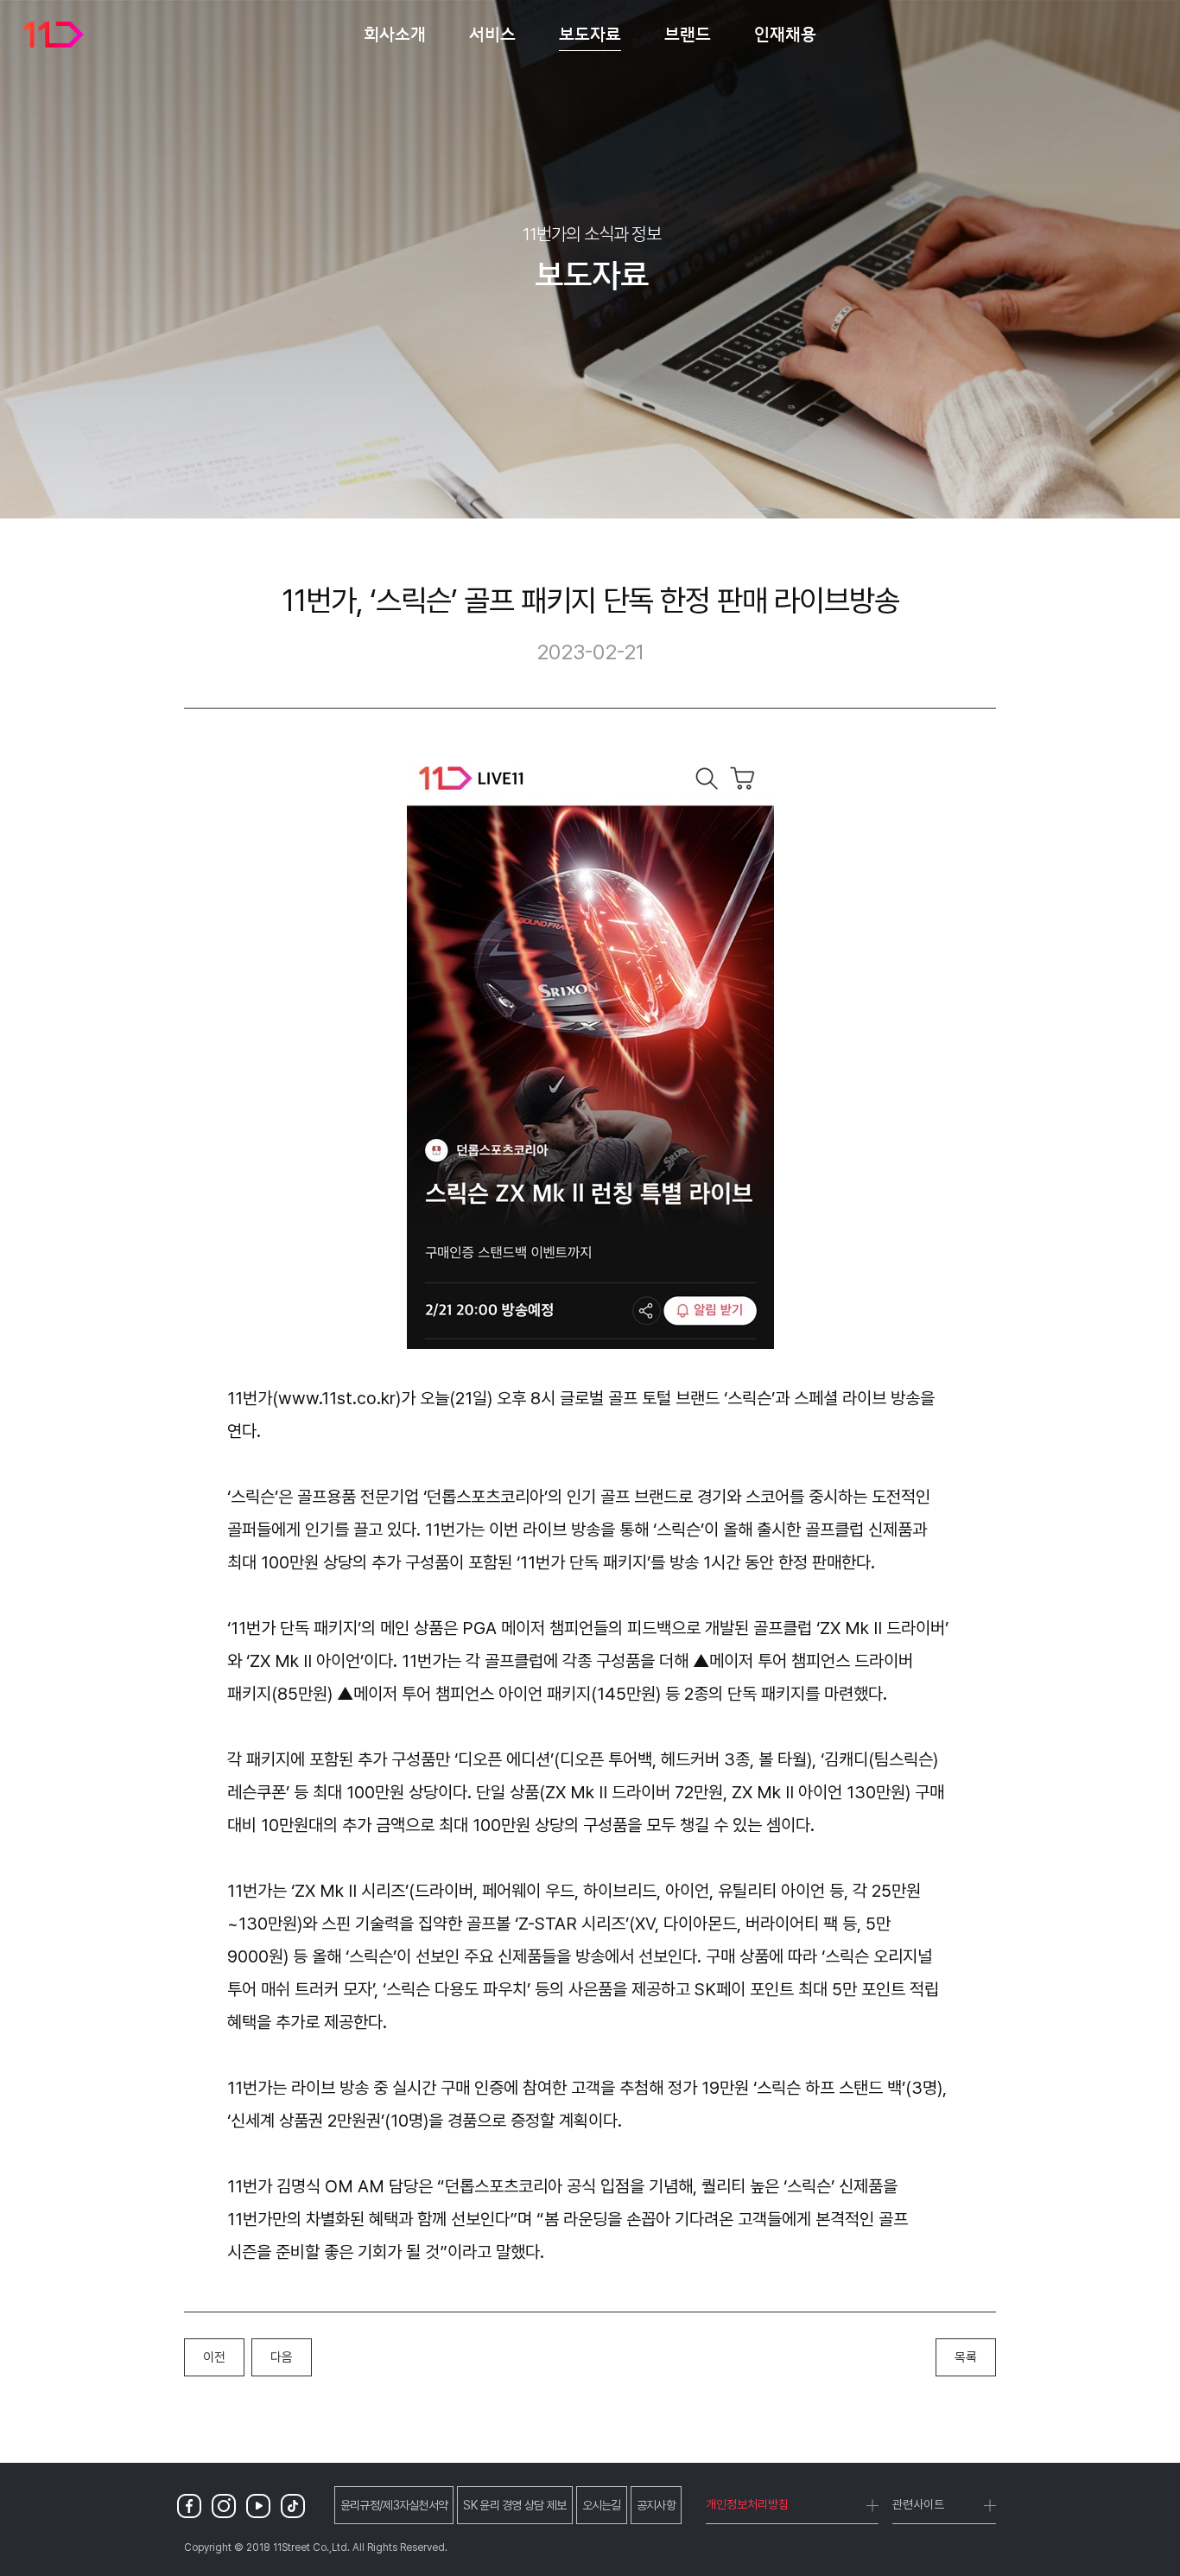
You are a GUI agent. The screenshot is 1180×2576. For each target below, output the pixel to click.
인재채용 (785, 34)
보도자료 (590, 34)
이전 (214, 2357)
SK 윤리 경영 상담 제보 (514, 2505)
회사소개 (395, 34)
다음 (282, 2357)
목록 (966, 2357)
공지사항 (656, 2505)
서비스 (492, 34)
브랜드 (688, 34)
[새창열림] (193, 2506)
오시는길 (602, 2505)
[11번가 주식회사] (54, 35)
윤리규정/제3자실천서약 (394, 2505)
